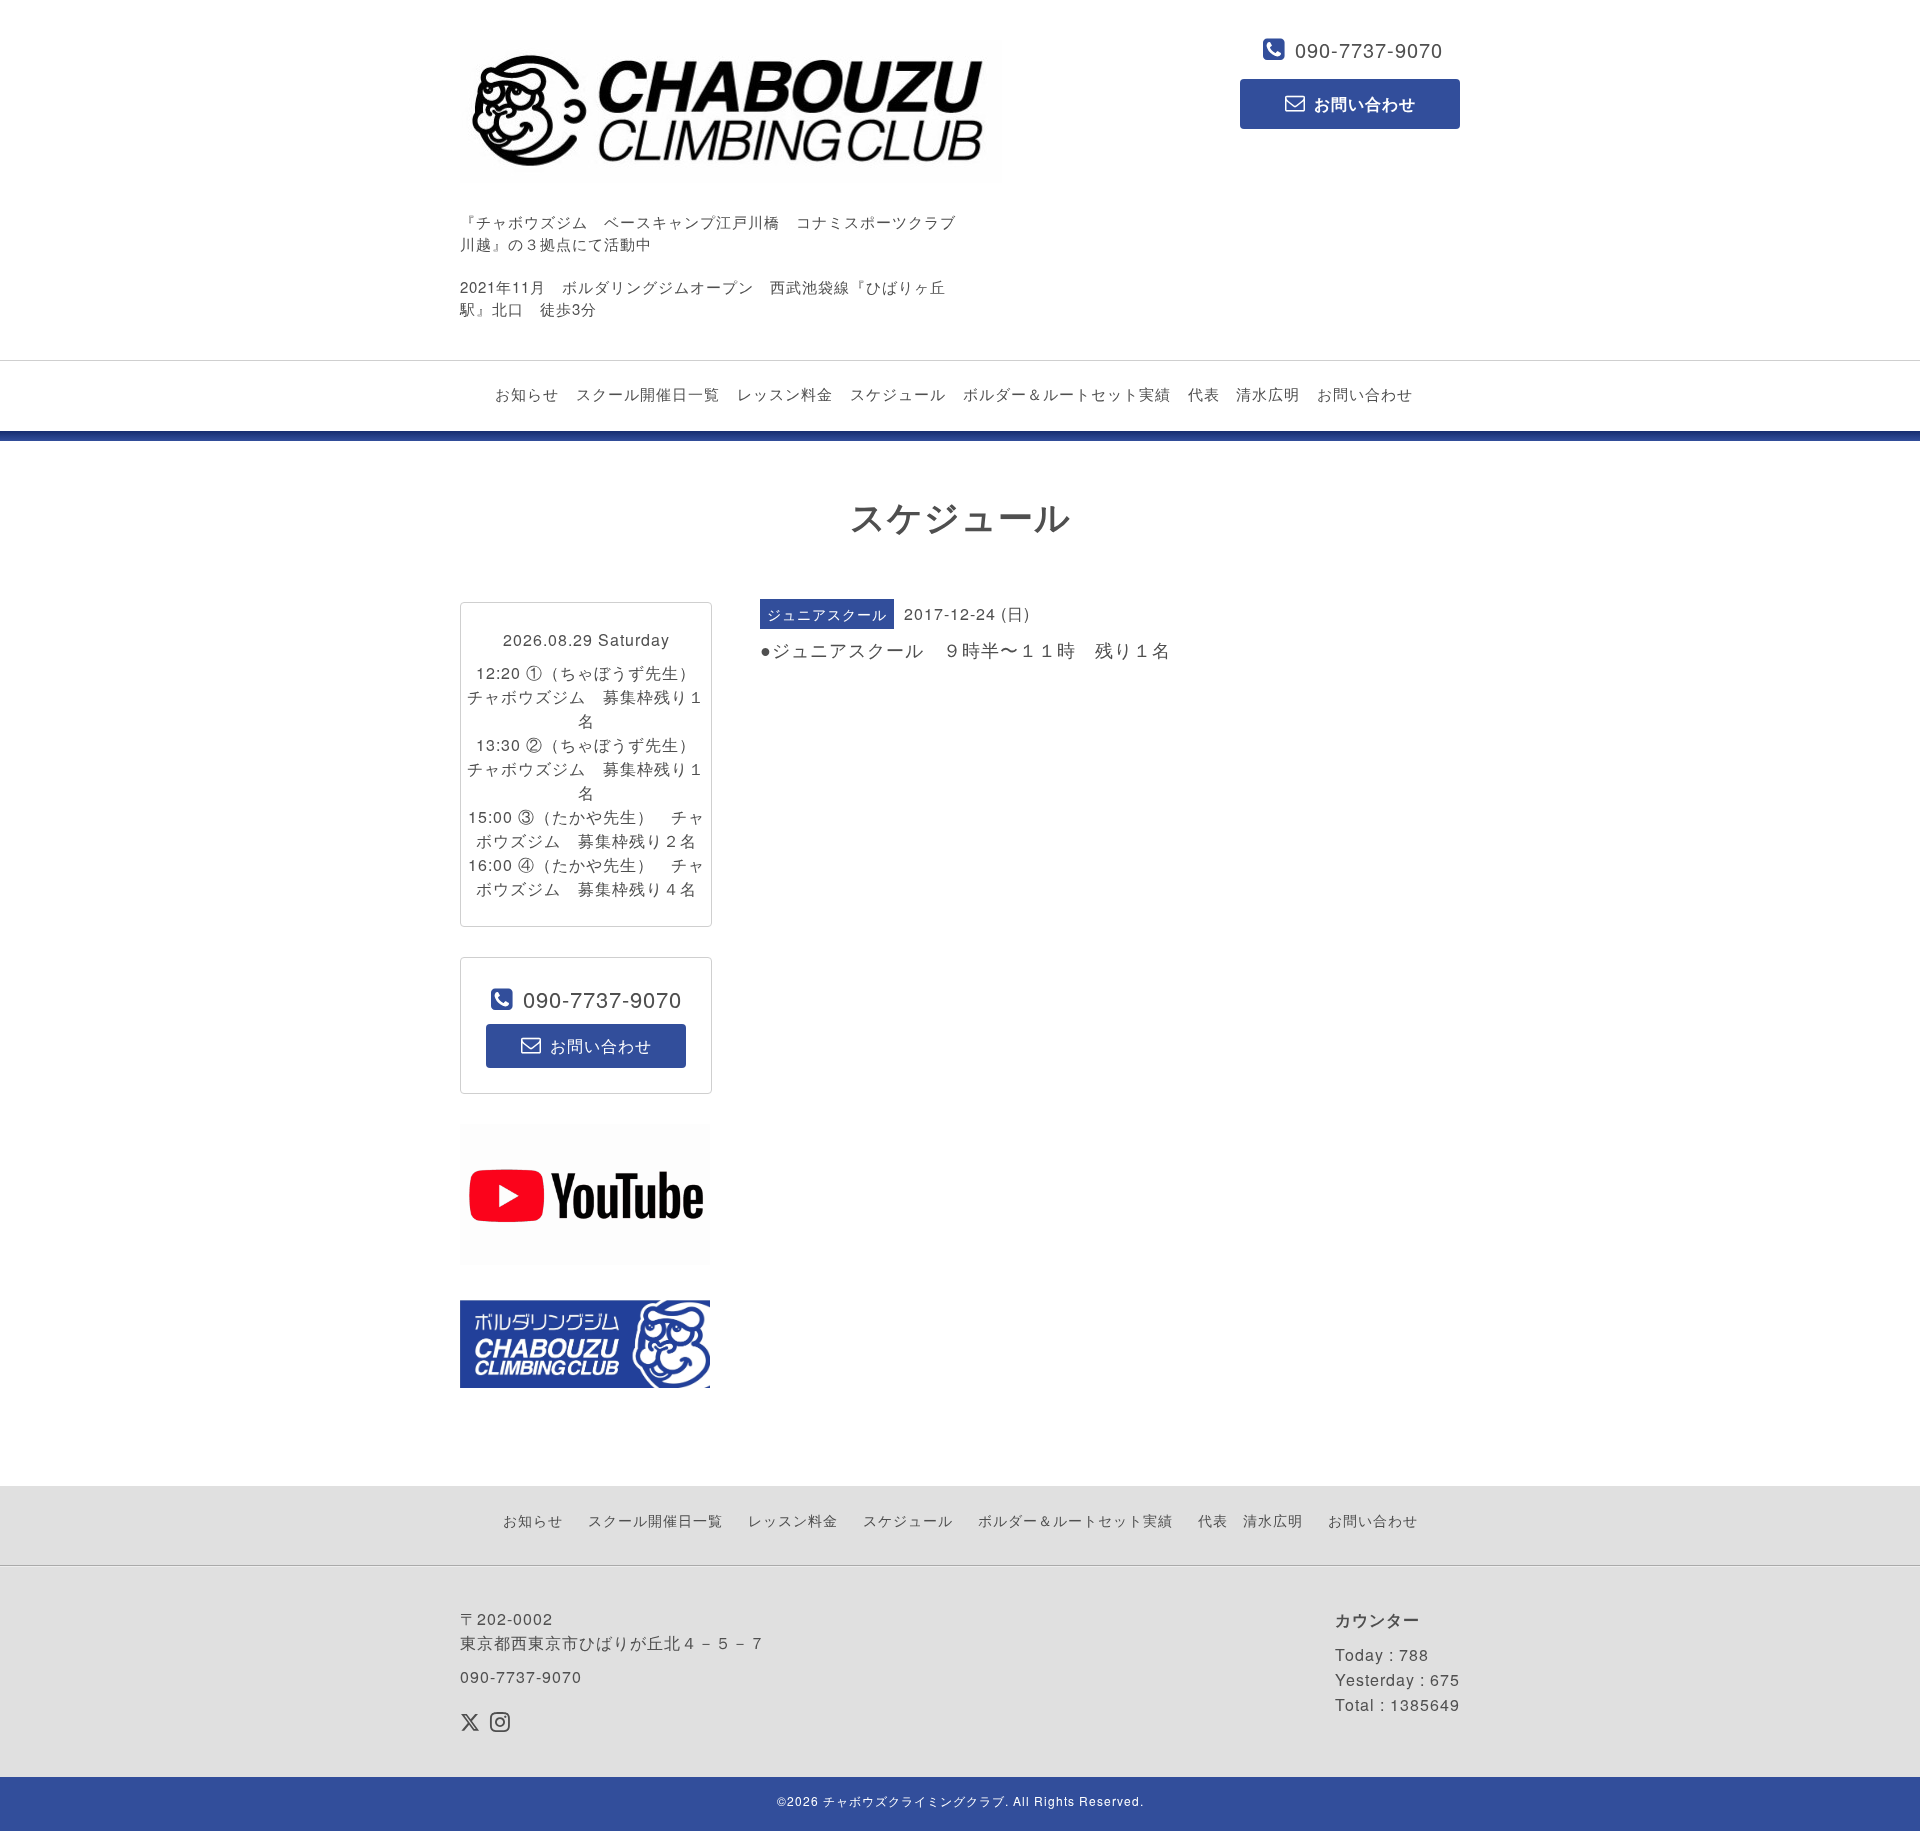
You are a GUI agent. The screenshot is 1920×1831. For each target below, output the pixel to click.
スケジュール (898, 393)
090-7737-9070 (1369, 49)
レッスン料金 (785, 393)
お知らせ (527, 393)
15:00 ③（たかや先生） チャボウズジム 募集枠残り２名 (586, 828)
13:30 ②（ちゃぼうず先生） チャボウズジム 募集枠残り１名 (590, 768)
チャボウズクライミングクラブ (914, 1800)
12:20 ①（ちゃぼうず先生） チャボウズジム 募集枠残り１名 (590, 696)
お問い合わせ (1365, 393)
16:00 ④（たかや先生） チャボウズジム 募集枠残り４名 (586, 876)
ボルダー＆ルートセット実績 (1067, 393)
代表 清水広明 (1244, 393)
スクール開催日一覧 (648, 393)
